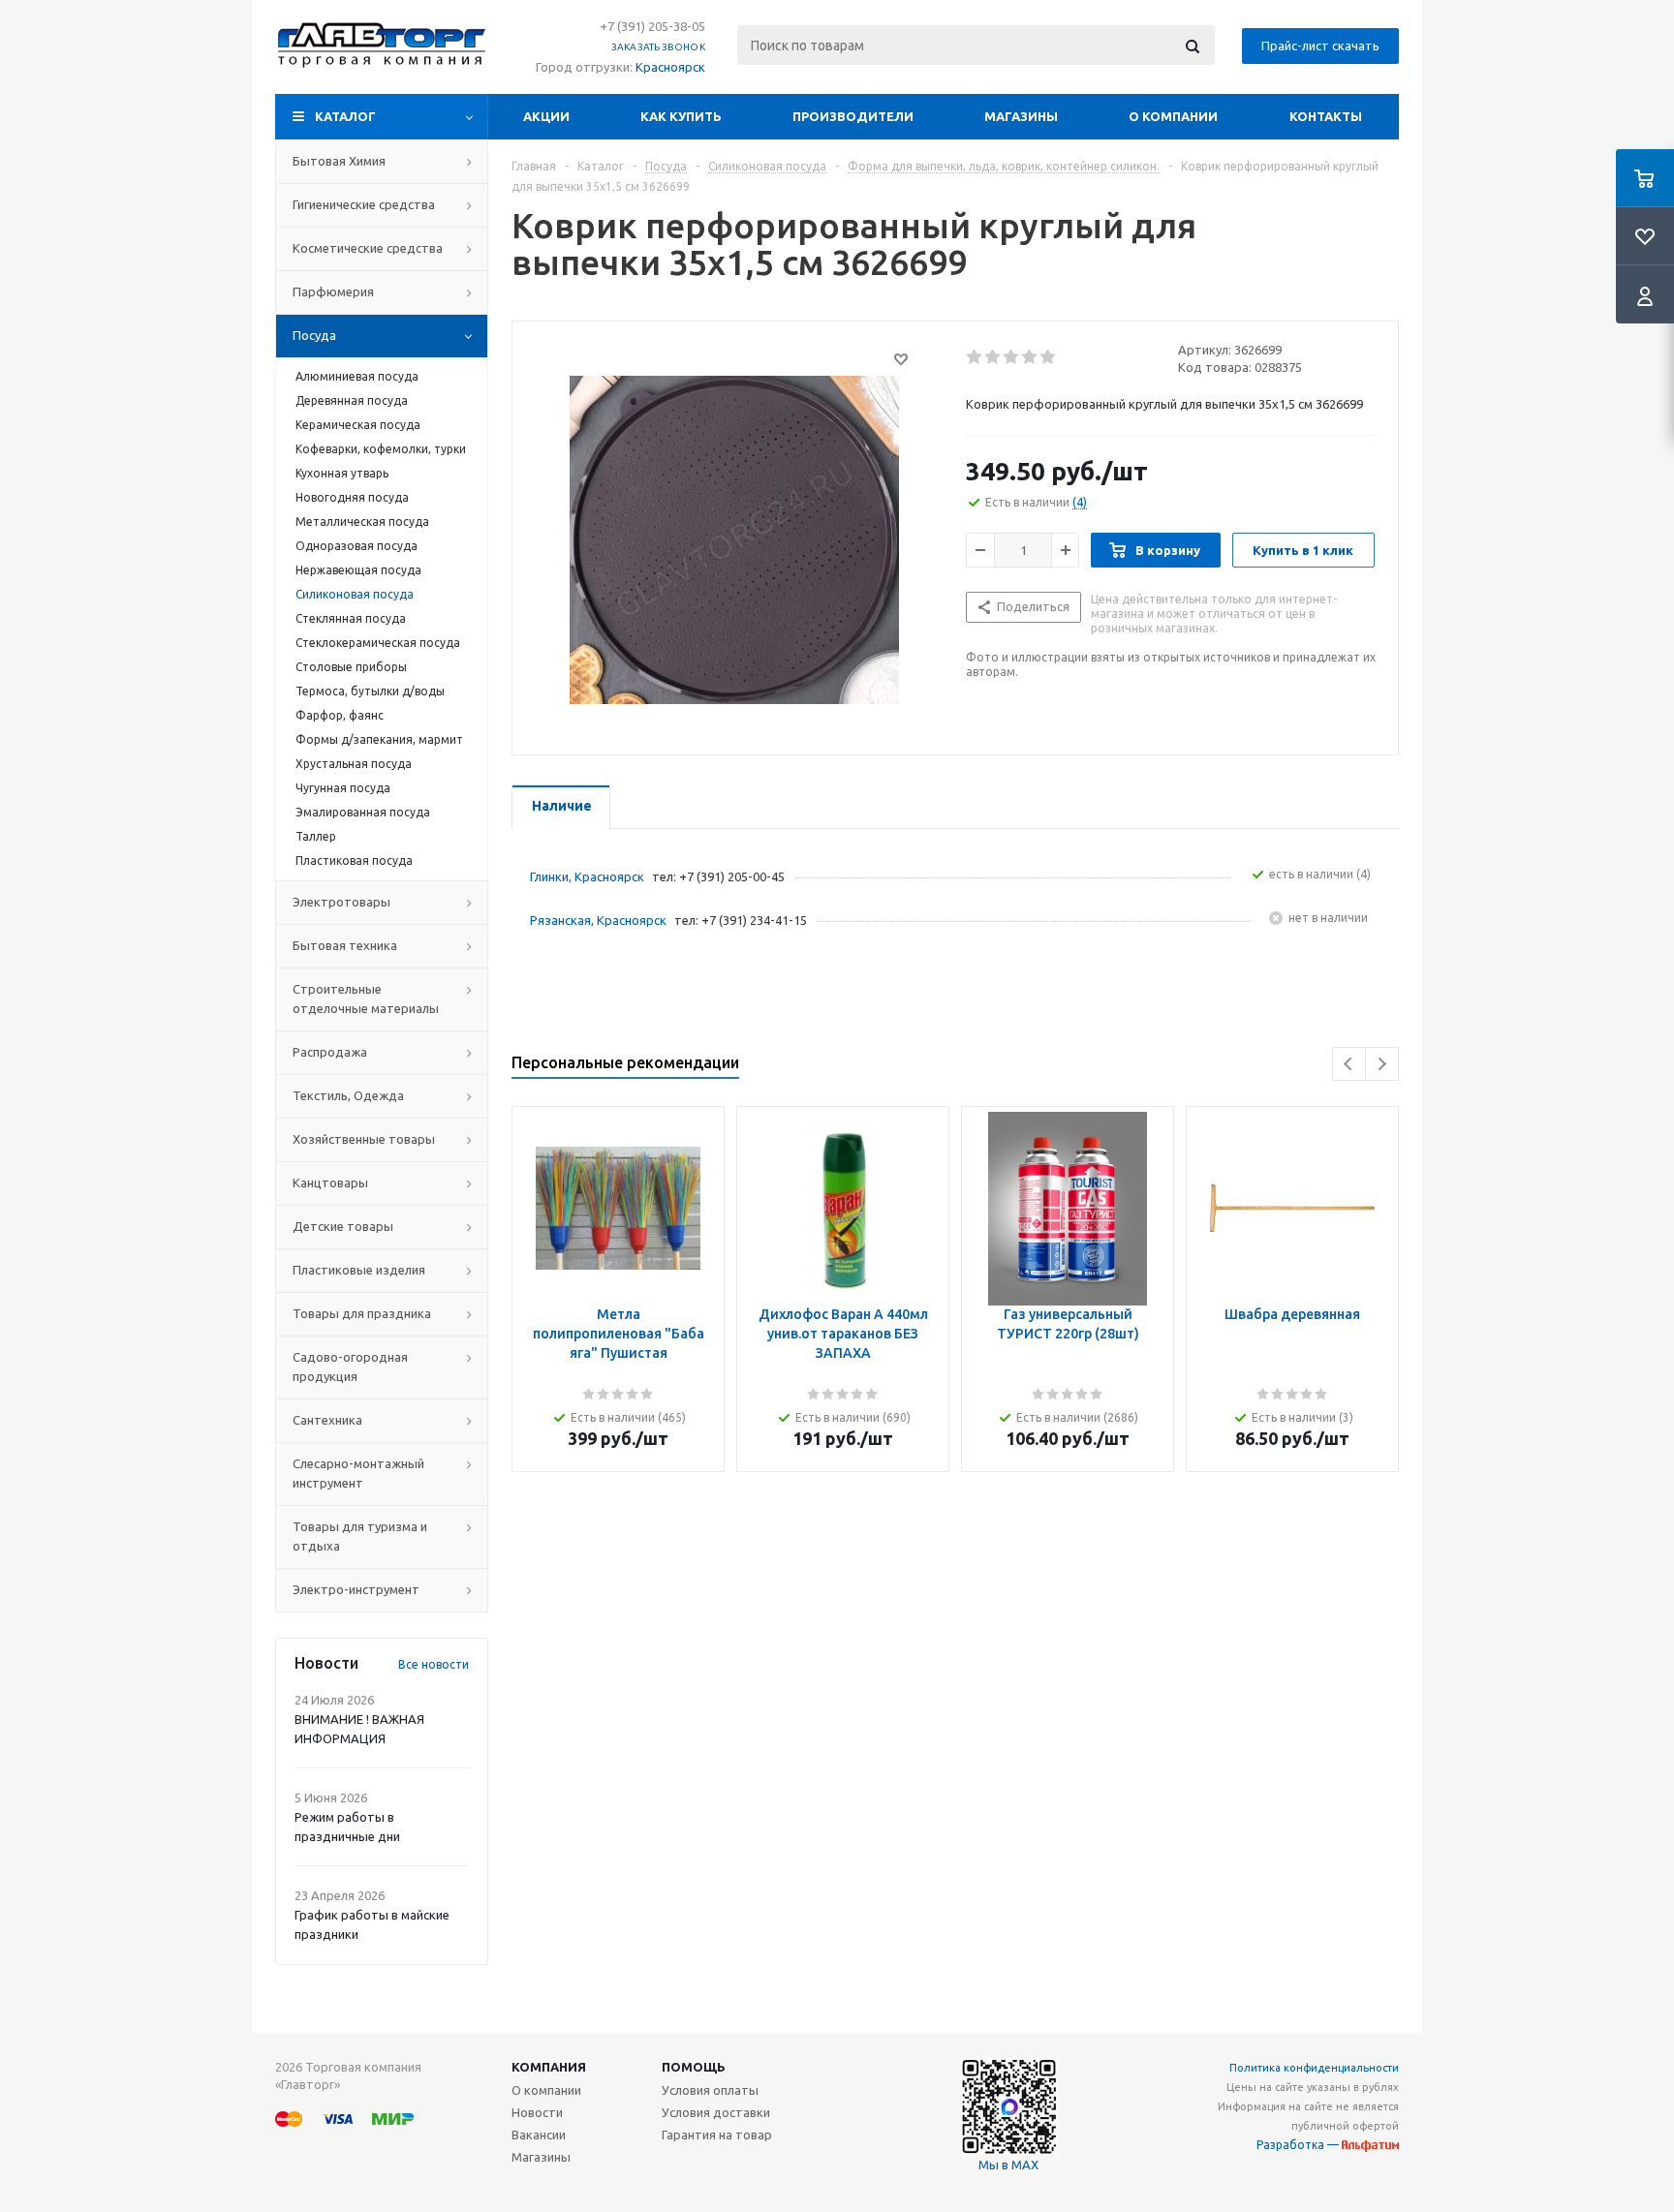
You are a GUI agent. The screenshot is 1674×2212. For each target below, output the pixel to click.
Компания (549, 2067)
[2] (993, 357)
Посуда (314, 335)
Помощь (694, 2067)
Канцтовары (330, 1183)
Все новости (434, 1664)
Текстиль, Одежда (348, 1095)
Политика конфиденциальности (1314, 2068)
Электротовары (341, 902)
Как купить (681, 116)
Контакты (1326, 116)
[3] (1012, 357)
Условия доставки (716, 2112)
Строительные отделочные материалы (366, 998)
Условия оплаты (710, 2090)
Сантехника (327, 1420)
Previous (1349, 1064)
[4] (1030, 357)
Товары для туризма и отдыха (360, 1536)
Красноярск (670, 67)
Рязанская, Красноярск (598, 920)
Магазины (1021, 116)
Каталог (345, 116)
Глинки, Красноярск (587, 876)
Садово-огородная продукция (350, 1367)
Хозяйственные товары (364, 1139)
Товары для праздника (362, 1313)
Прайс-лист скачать (1320, 46)
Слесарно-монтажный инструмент (358, 1473)
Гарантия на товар (717, 2135)
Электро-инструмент (356, 1589)
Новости (537, 2112)
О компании (1173, 116)
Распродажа (330, 1052)
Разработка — (1299, 2145)
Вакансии (539, 2135)
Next (1382, 1064)
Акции (546, 116)
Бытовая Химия (339, 161)
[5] (1049, 357)
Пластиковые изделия (359, 1270)
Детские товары (343, 1226)
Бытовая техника (345, 945)
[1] (975, 357)
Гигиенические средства (364, 204)
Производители (853, 116)
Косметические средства (368, 248)
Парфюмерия (333, 292)
